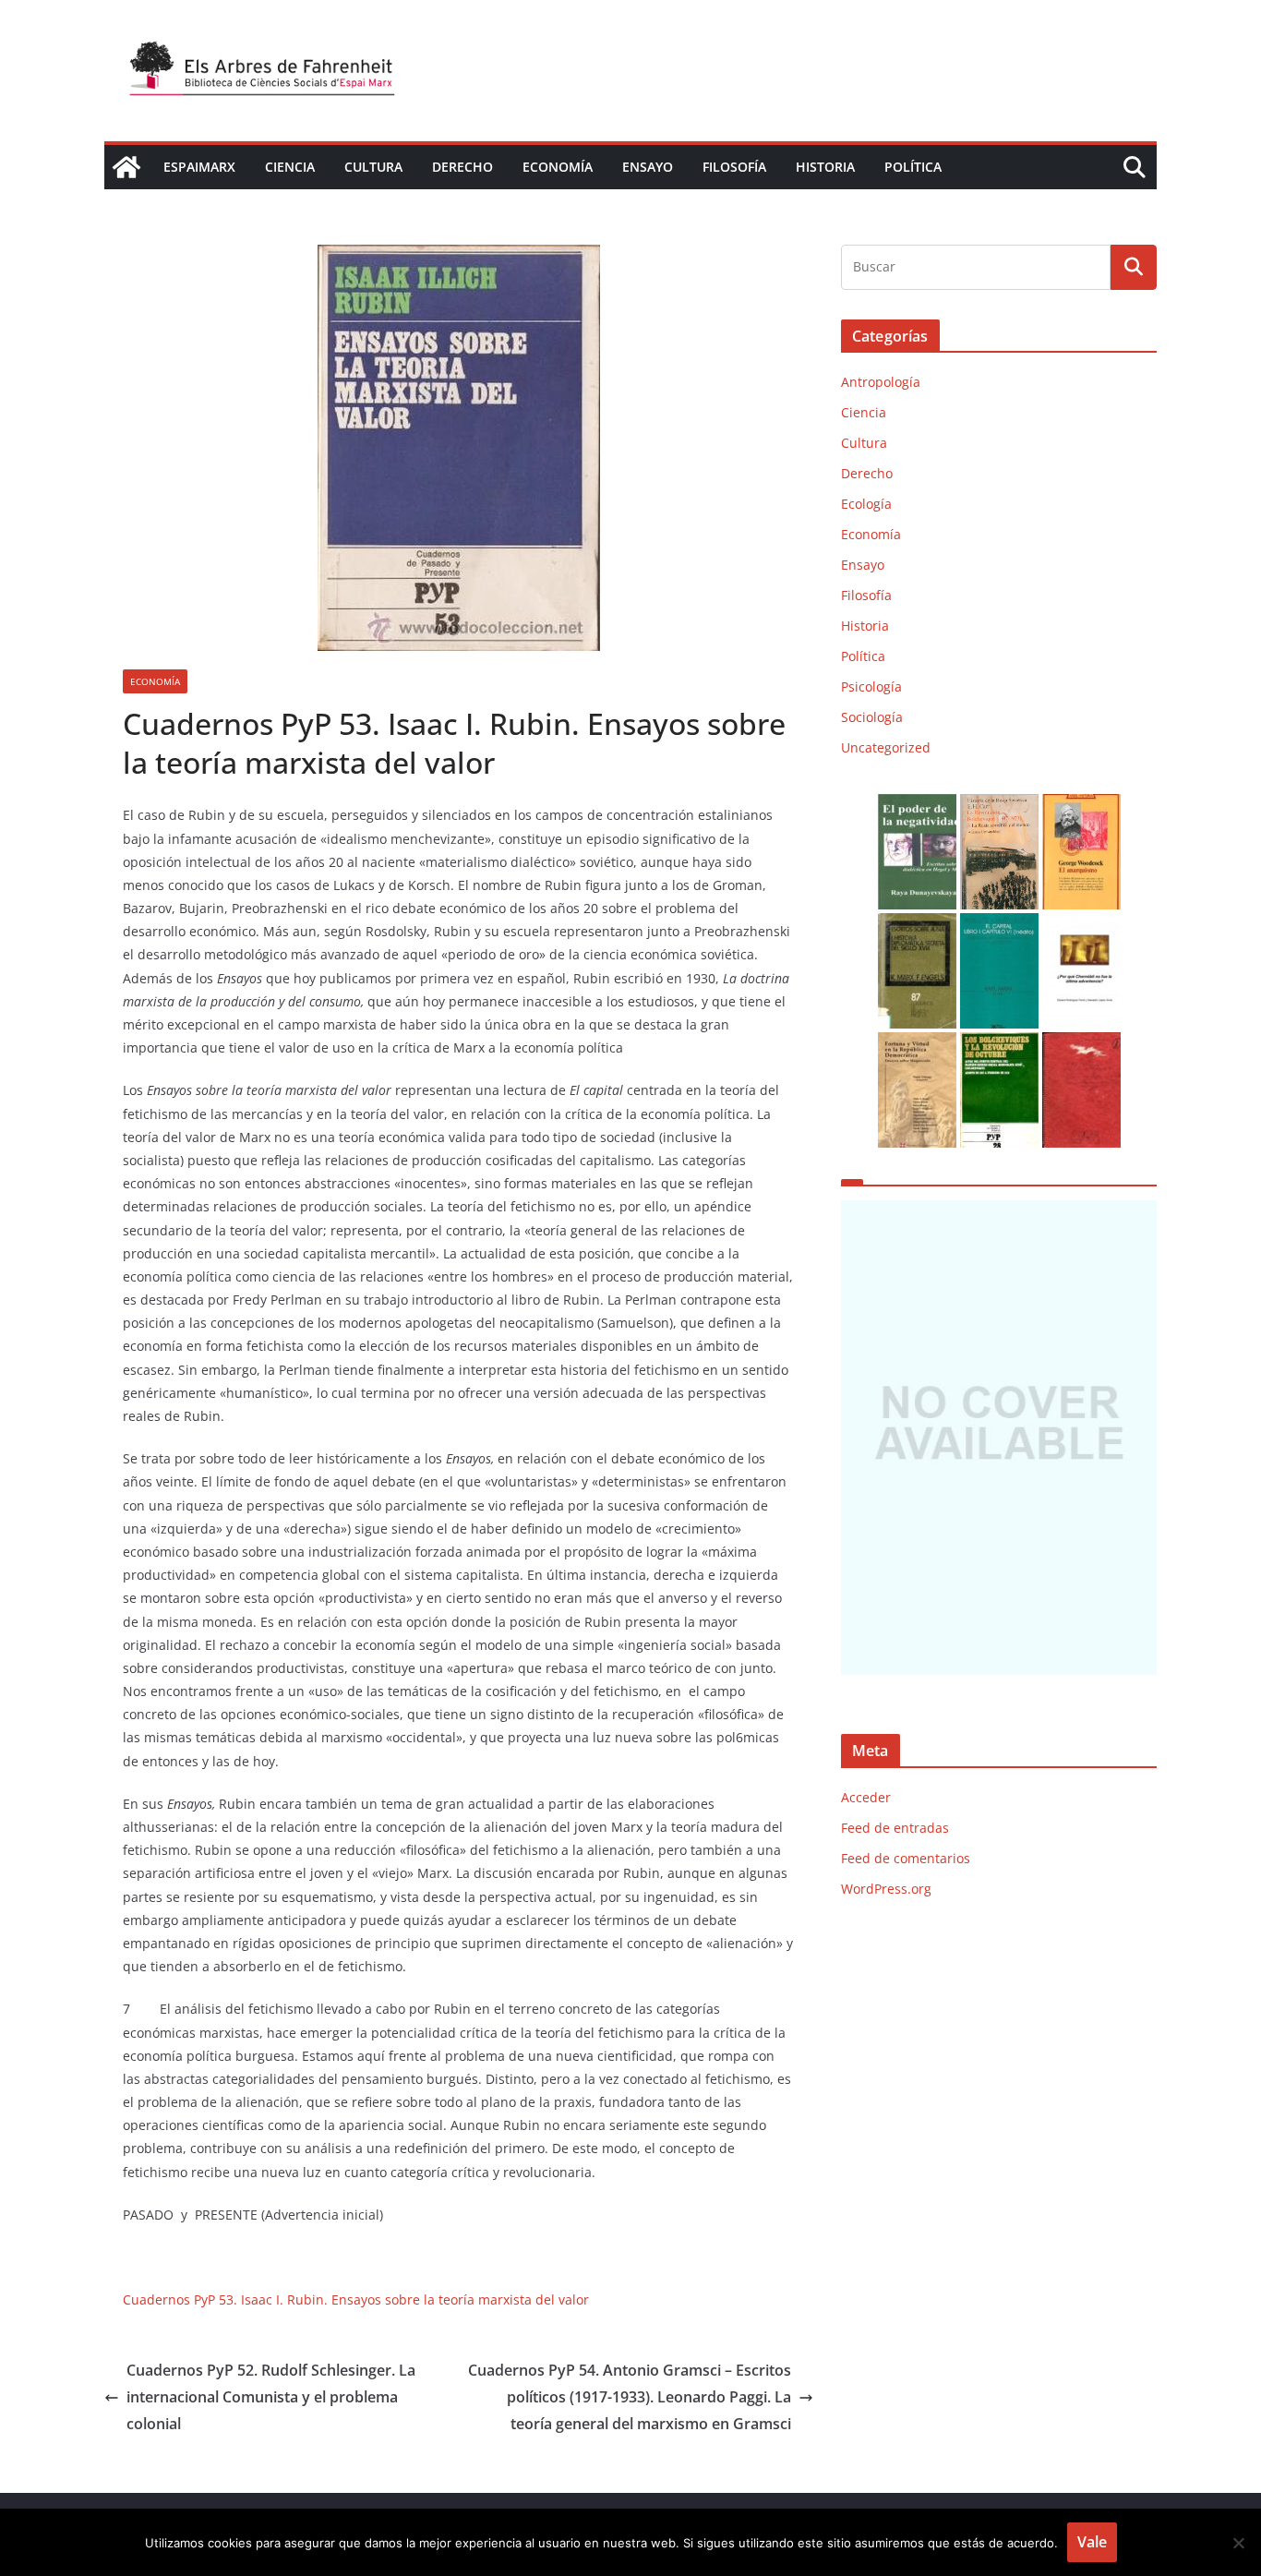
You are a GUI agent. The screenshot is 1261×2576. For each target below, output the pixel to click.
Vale (1092, 2542)
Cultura (373, 167)
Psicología (871, 686)
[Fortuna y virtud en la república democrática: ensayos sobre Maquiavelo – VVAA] (917, 1044)
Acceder (866, 1797)
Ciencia (290, 167)
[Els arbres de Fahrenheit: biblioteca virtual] (126, 167)
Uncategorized (886, 747)
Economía (558, 167)
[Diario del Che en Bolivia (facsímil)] (1081, 1044)
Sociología (872, 717)
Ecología (866, 504)
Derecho (462, 167)
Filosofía (734, 167)
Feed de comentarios (906, 1858)
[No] (1238, 2543)
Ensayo (648, 167)
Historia (825, 167)
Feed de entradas (895, 1828)
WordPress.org (886, 1889)
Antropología (881, 382)
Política (913, 167)
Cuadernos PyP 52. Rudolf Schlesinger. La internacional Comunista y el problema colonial (271, 2397)
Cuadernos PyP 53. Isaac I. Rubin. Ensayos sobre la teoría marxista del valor (356, 2299)
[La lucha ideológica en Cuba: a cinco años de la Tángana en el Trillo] (999, 1438)
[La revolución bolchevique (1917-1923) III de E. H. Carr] (999, 806)
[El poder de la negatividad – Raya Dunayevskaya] (917, 806)
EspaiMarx (199, 167)
